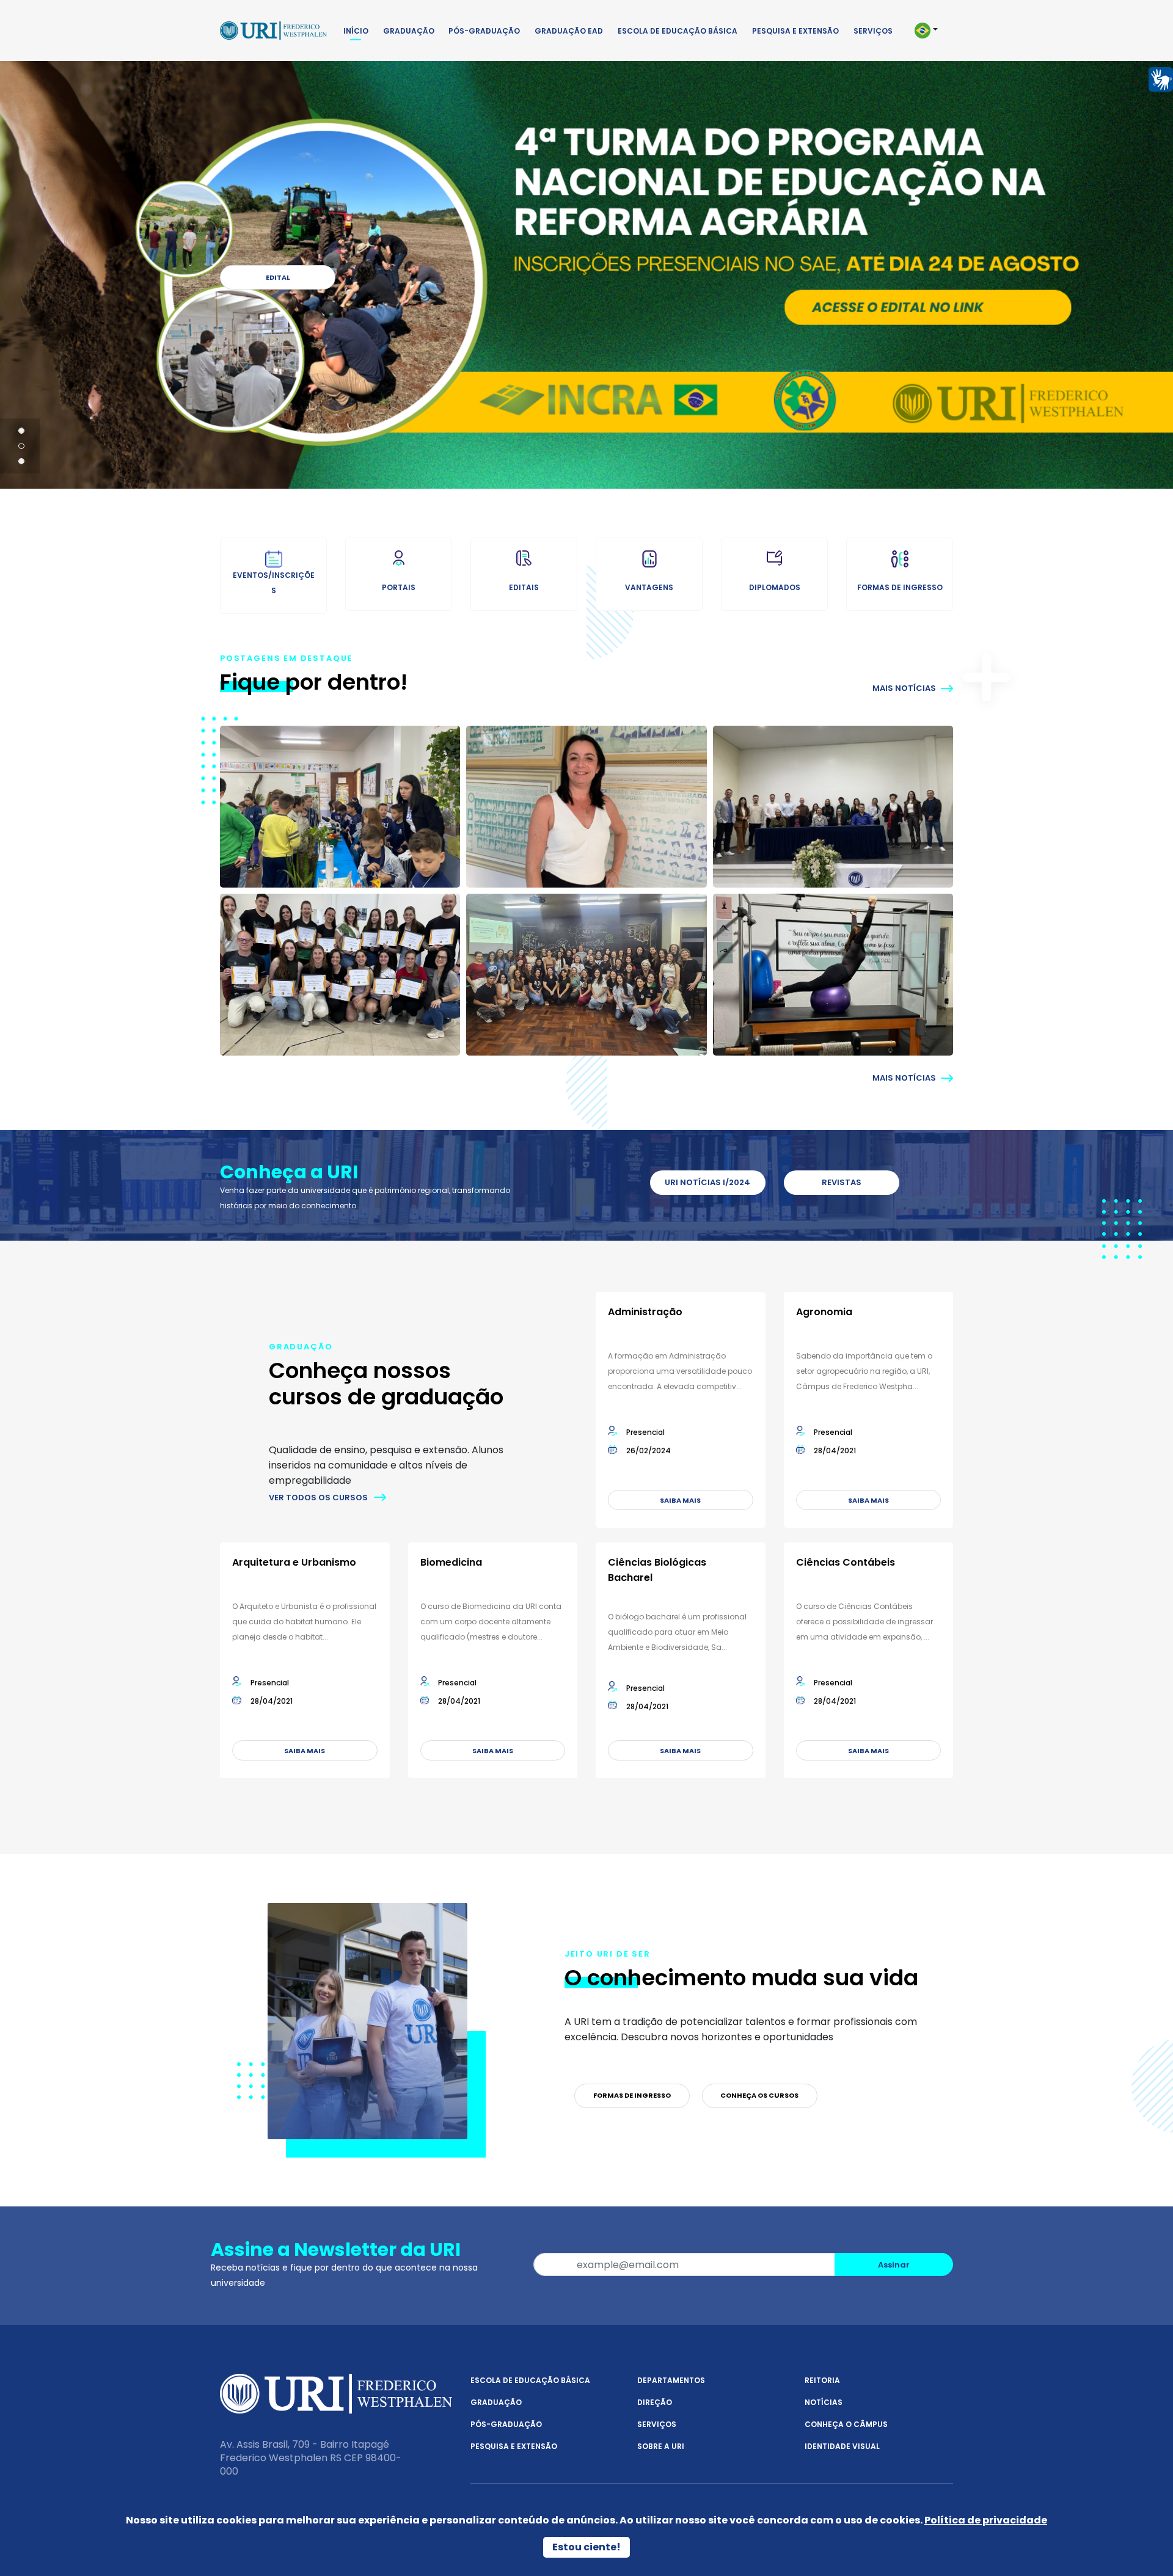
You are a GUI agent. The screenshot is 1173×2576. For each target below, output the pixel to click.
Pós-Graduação (484, 31)
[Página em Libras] (1161, 78)
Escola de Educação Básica (678, 31)
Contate (276, 277)
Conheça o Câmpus (846, 2424)
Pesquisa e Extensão (795, 31)
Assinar (894, 2265)
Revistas (842, 1182)
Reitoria (822, 2380)
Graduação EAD (569, 31)
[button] (931, 31)
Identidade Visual (842, 2446)
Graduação (409, 31)
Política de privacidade (986, 2520)
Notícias (824, 2402)
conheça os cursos (759, 2095)
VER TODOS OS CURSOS (318, 1498)
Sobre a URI (661, 2446)
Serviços (873, 31)
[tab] (21, 431)
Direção (655, 2402)
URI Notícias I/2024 (707, 1182)
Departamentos (671, 2380)
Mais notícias (905, 688)
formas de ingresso (632, 2095)
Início (356, 31)
